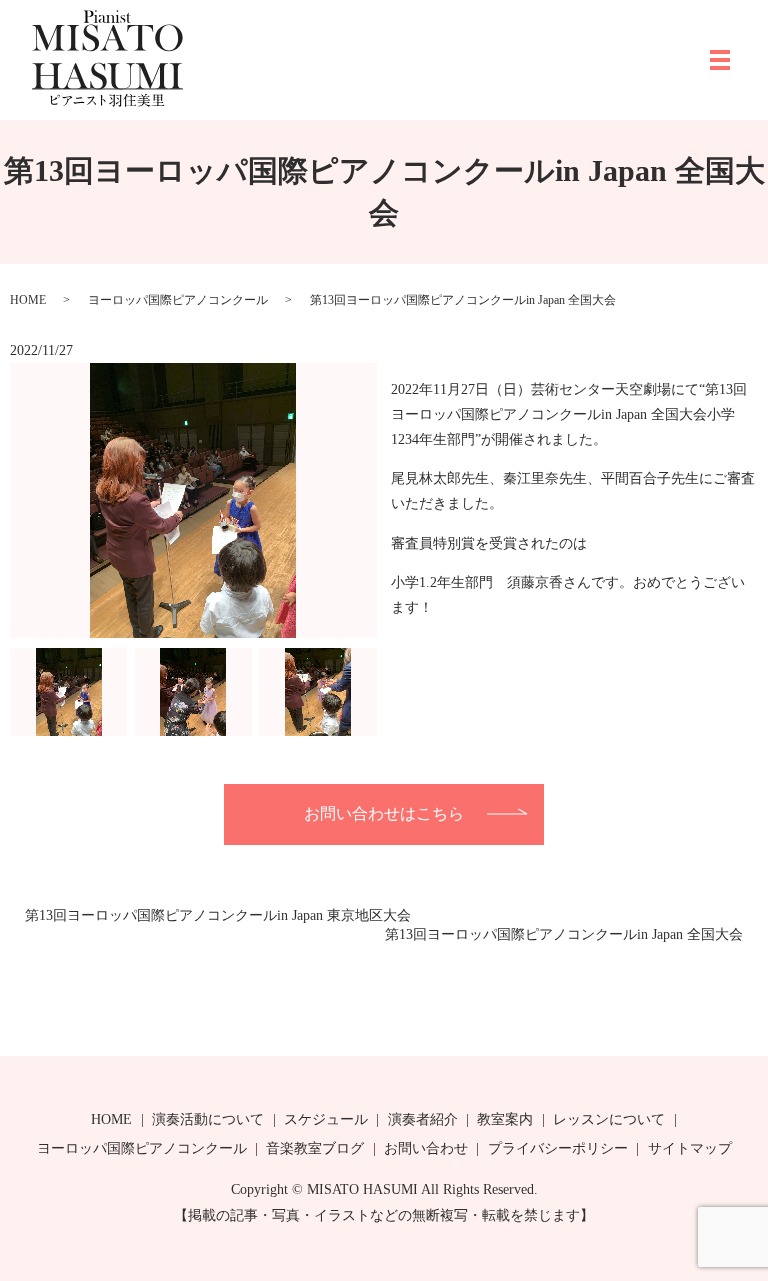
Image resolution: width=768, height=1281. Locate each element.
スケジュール (326, 1119)
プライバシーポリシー (558, 1148)
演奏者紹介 (423, 1119)
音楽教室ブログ (315, 1148)
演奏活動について (208, 1119)
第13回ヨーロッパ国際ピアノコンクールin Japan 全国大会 (564, 934)
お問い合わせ (426, 1148)
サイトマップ (690, 1148)
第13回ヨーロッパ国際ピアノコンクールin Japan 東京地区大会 (218, 915)
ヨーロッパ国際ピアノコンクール (178, 300)
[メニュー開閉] (720, 60)
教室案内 (505, 1119)
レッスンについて (609, 1119)
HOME (28, 300)
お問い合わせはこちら (384, 813)
